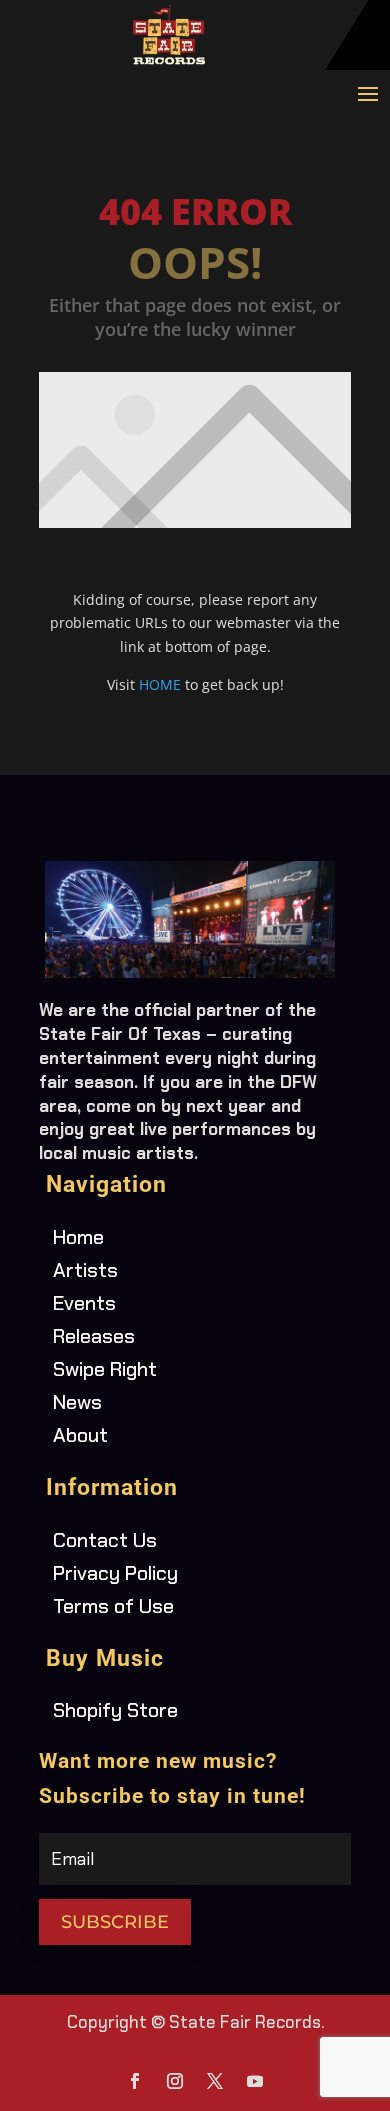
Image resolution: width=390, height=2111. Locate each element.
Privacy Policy (115, 1573)
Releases (94, 1336)
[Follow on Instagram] (175, 2081)
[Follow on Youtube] (255, 2081)
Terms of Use (113, 1606)
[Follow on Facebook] (135, 2081)
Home (78, 1237)
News (77, 1402)
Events (84, 1303)
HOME (160, 684)
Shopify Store (115, 1710)
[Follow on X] (215, 2081)
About (80, 1435)
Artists (85, 1270)
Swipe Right (105, 1369)
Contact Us (105, 1540)
